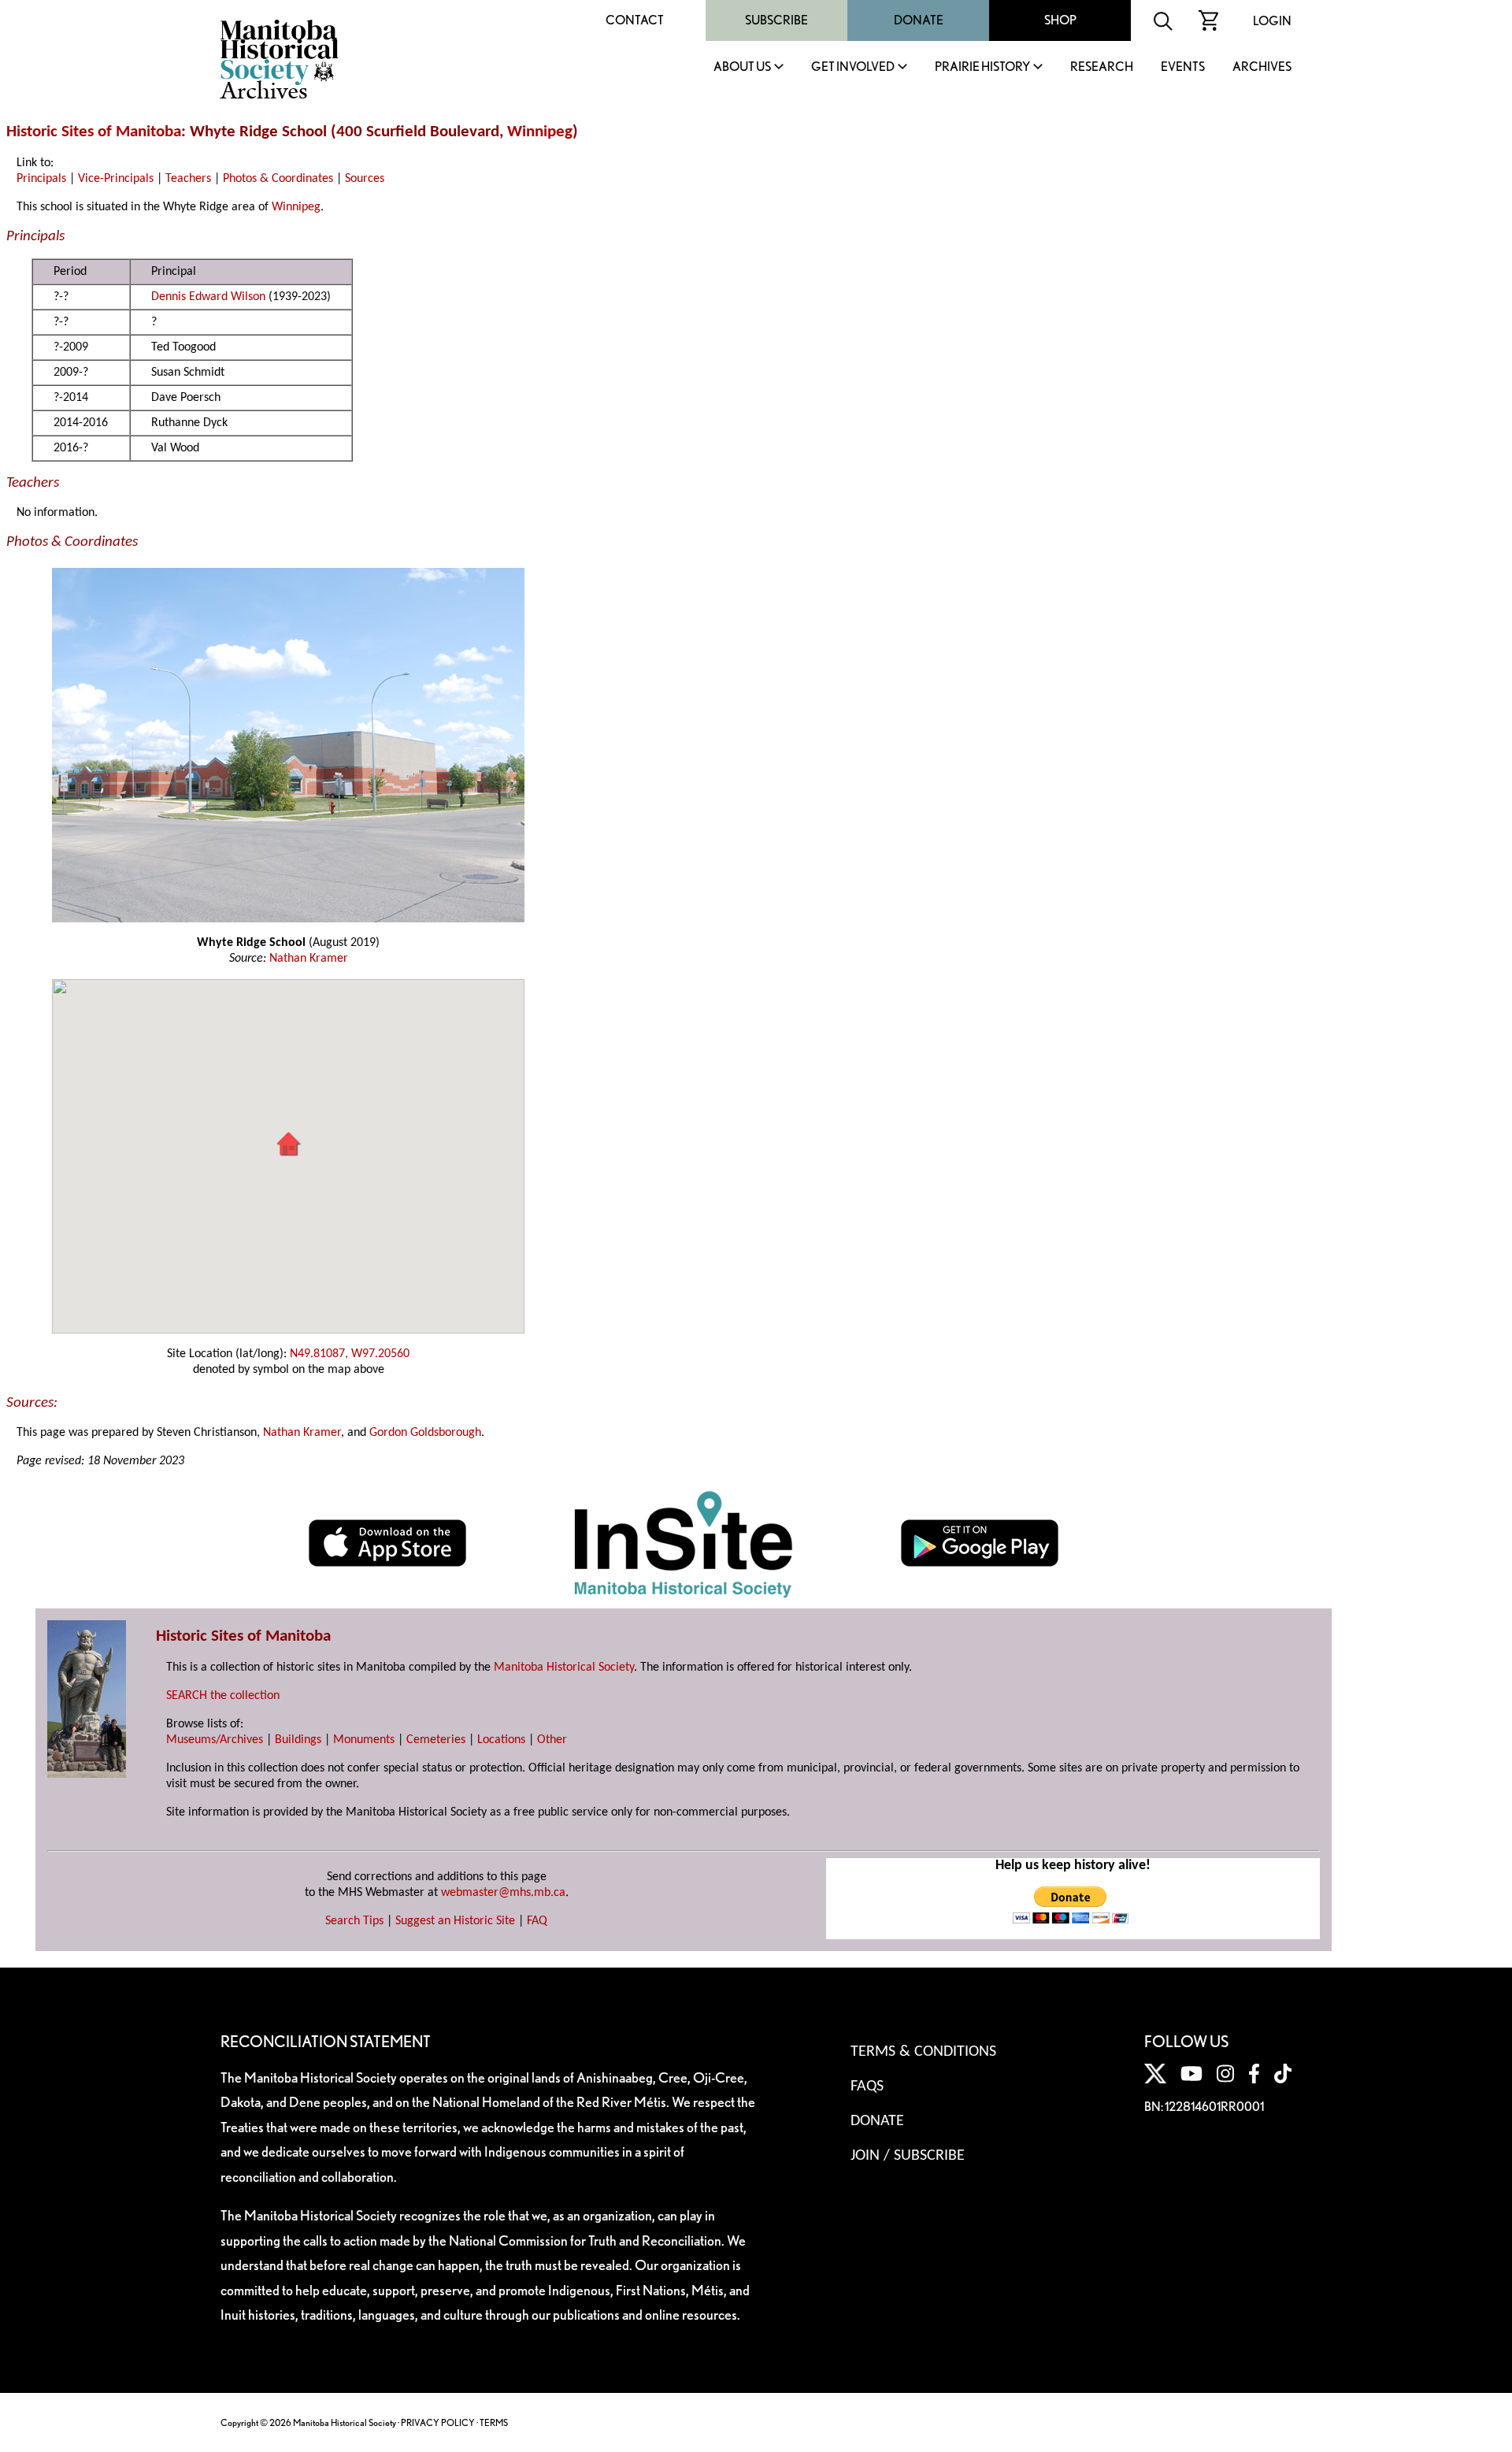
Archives (1262, 67)
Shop (1060, 20)
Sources (365, 179)
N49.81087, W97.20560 (350, 1354)
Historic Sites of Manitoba (94, 132)
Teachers (188, 179)
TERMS (494, 2422)
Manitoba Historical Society (564, 1667)
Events (1183, 67)
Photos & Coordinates (278, 179)
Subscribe (776, 20)
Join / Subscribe (908, 2156)
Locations (501, 1740)
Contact (635, 20)
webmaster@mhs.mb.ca (503, 1893)
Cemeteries (436, 1740)
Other (552, 1740)
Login (1272, 21)
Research (1102, 67)
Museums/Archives (215, 1740)
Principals (41, 179)
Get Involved (853, 67)
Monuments (364, 1740)
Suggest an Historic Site (455, 1921)
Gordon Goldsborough (425, 1433)
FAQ (537, 1921)
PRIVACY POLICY (438, 2422)
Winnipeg (540, 132)
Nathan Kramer (309, 959)
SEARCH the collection (223, 1696)
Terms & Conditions (923, 2052)
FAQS (867, 2087)
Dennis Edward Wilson (208, 297)
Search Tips (354, 1921)
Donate (919, 20)
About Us (742, 67)
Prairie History (982, 67)
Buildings (298, 1740)
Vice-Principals (116, 179)
